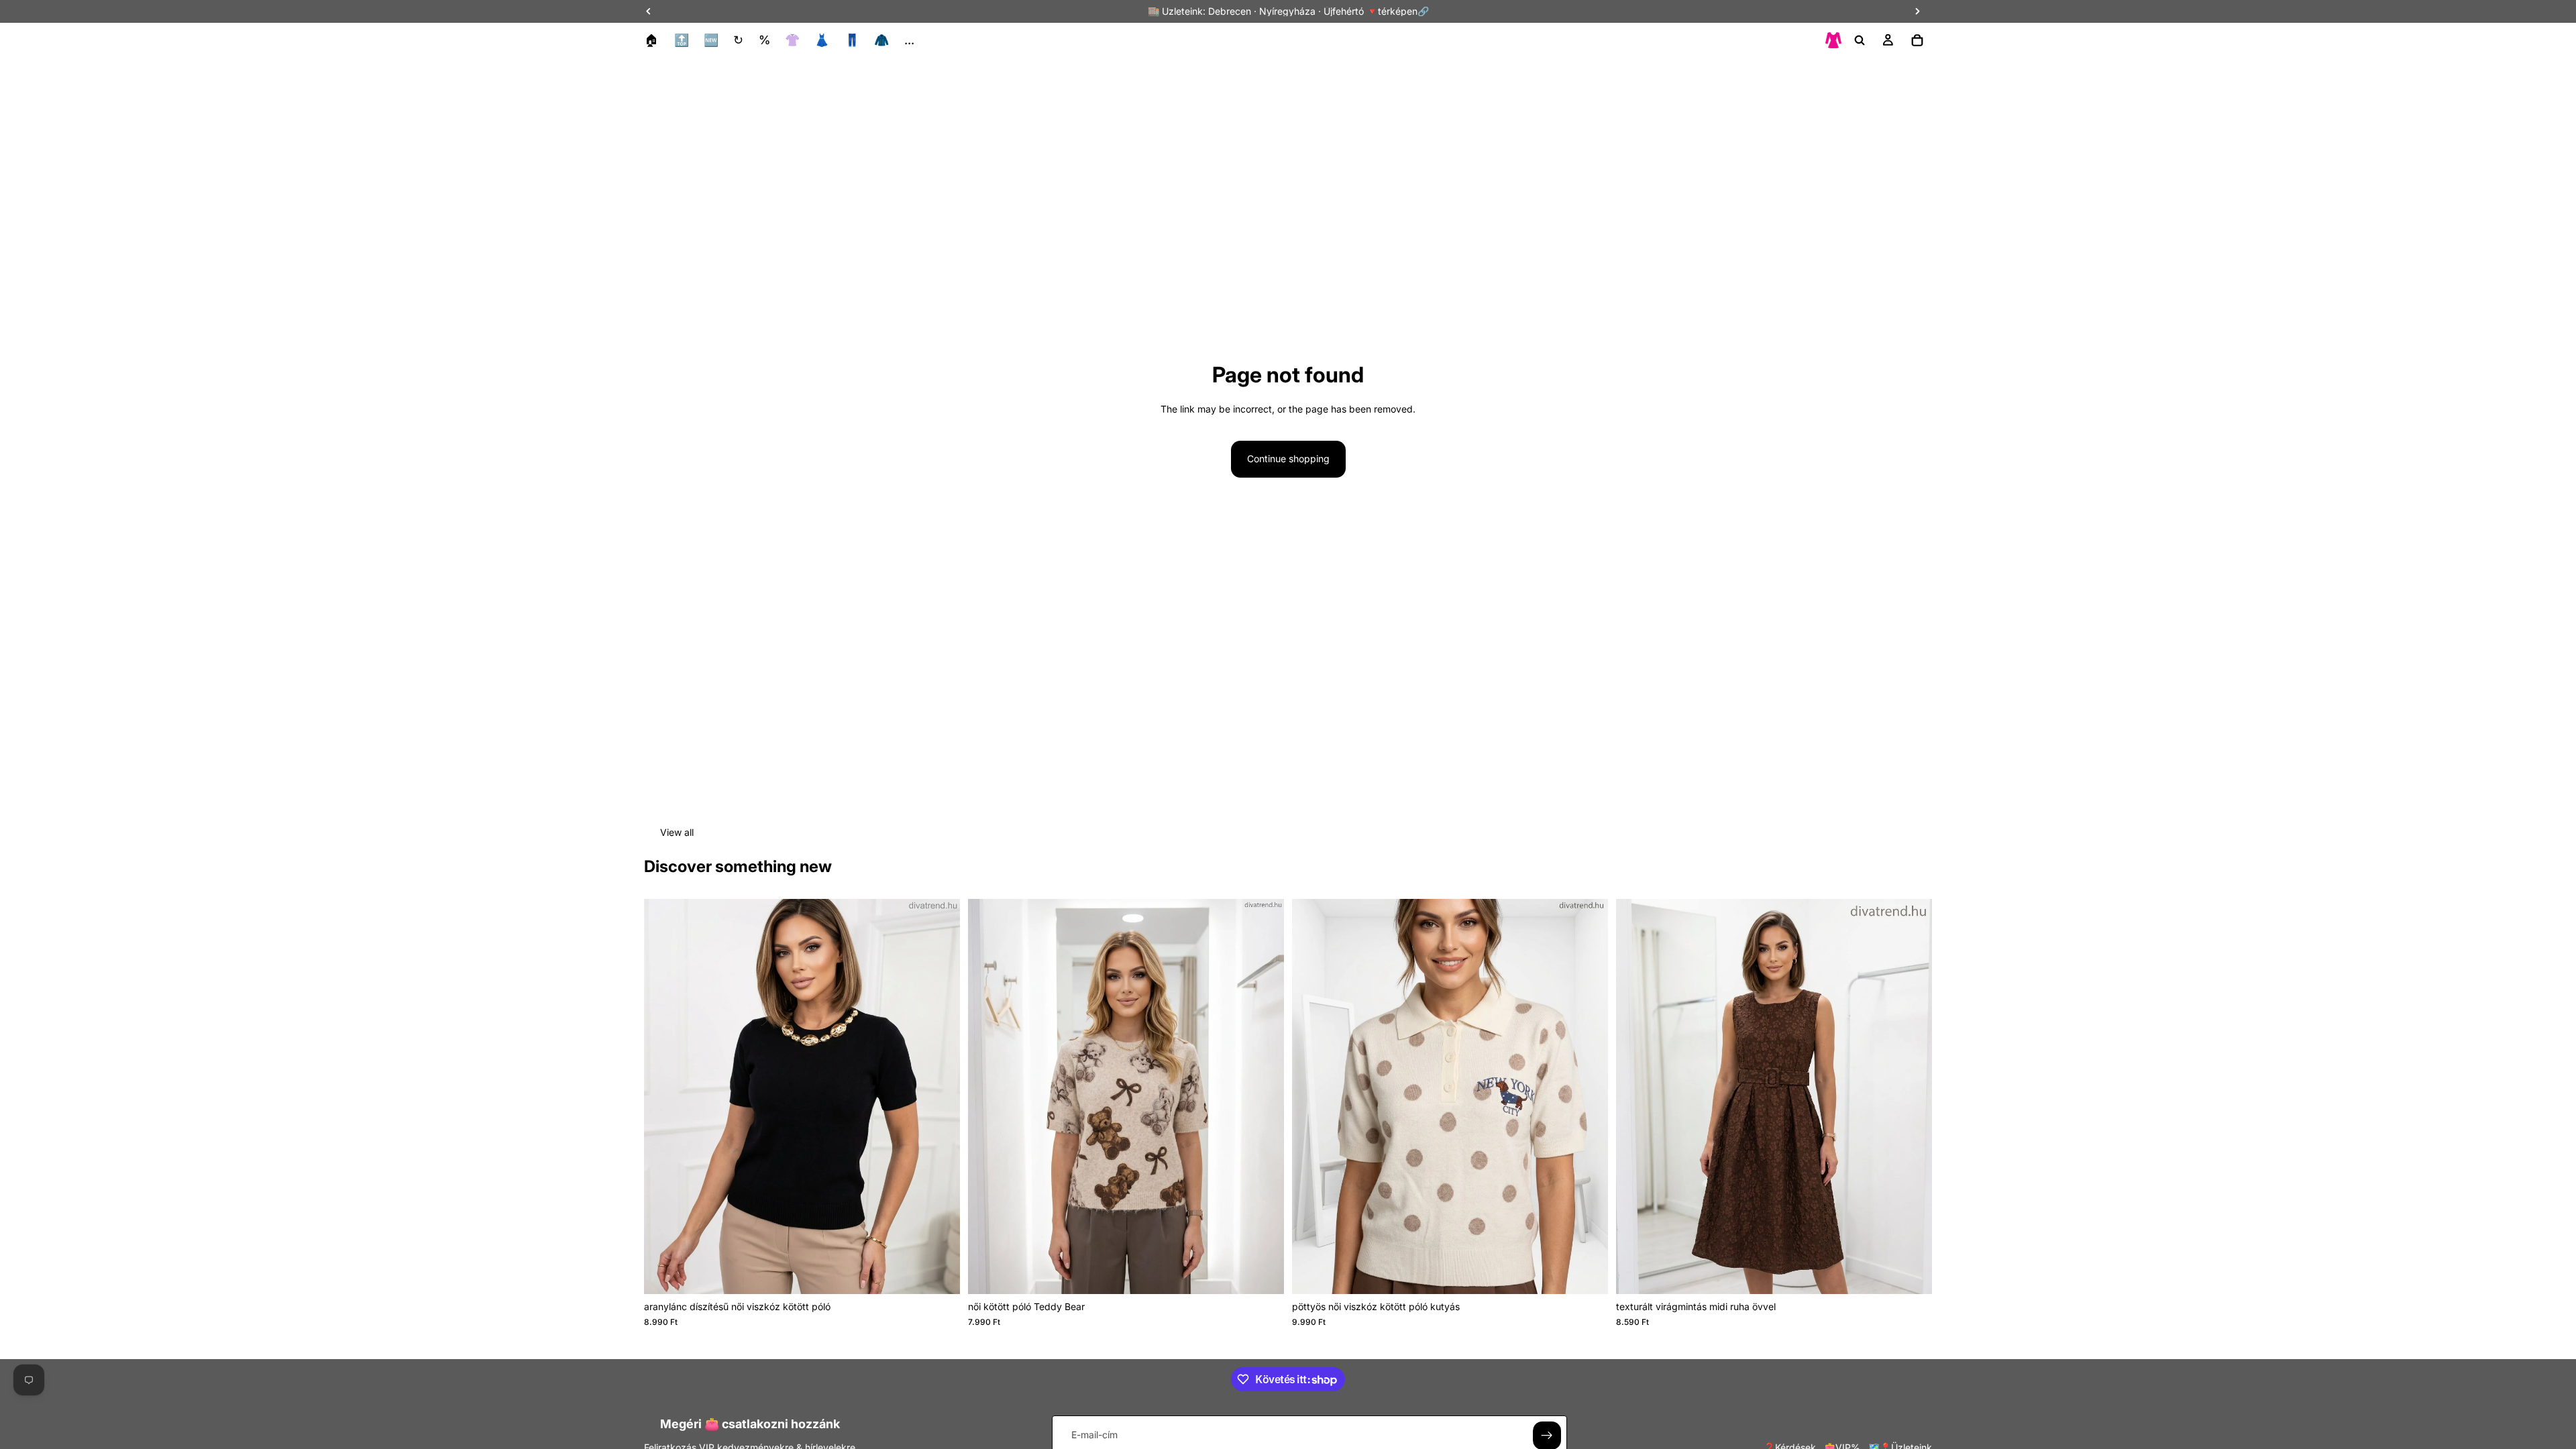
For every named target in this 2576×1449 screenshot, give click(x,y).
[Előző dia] (664, 1097)
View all (677, 832)
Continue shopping (1288, 459)
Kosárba (1275, 1273)
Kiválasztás (951, 1273)
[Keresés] (1860, 40)
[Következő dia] (940, 1097)
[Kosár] (1917, 40)
